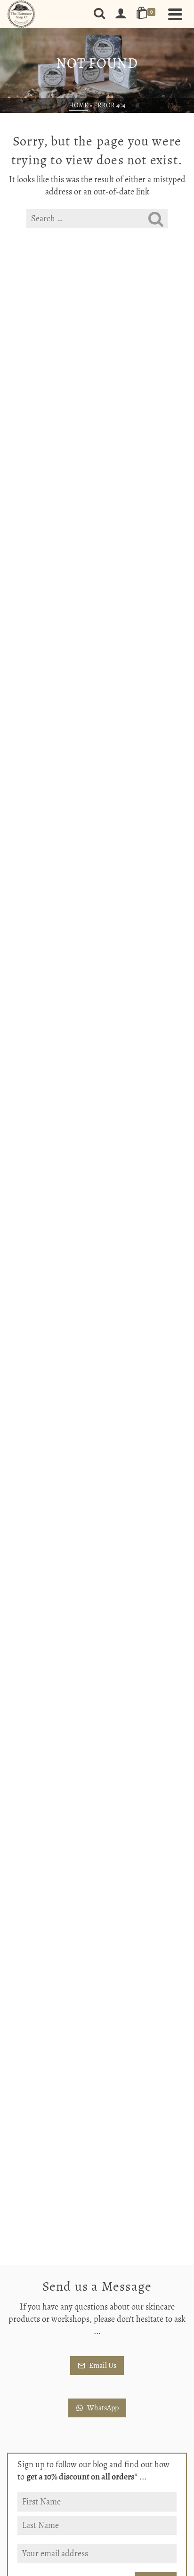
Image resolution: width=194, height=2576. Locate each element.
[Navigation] (175, 14)
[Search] (99, 14)
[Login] (121, 14)
